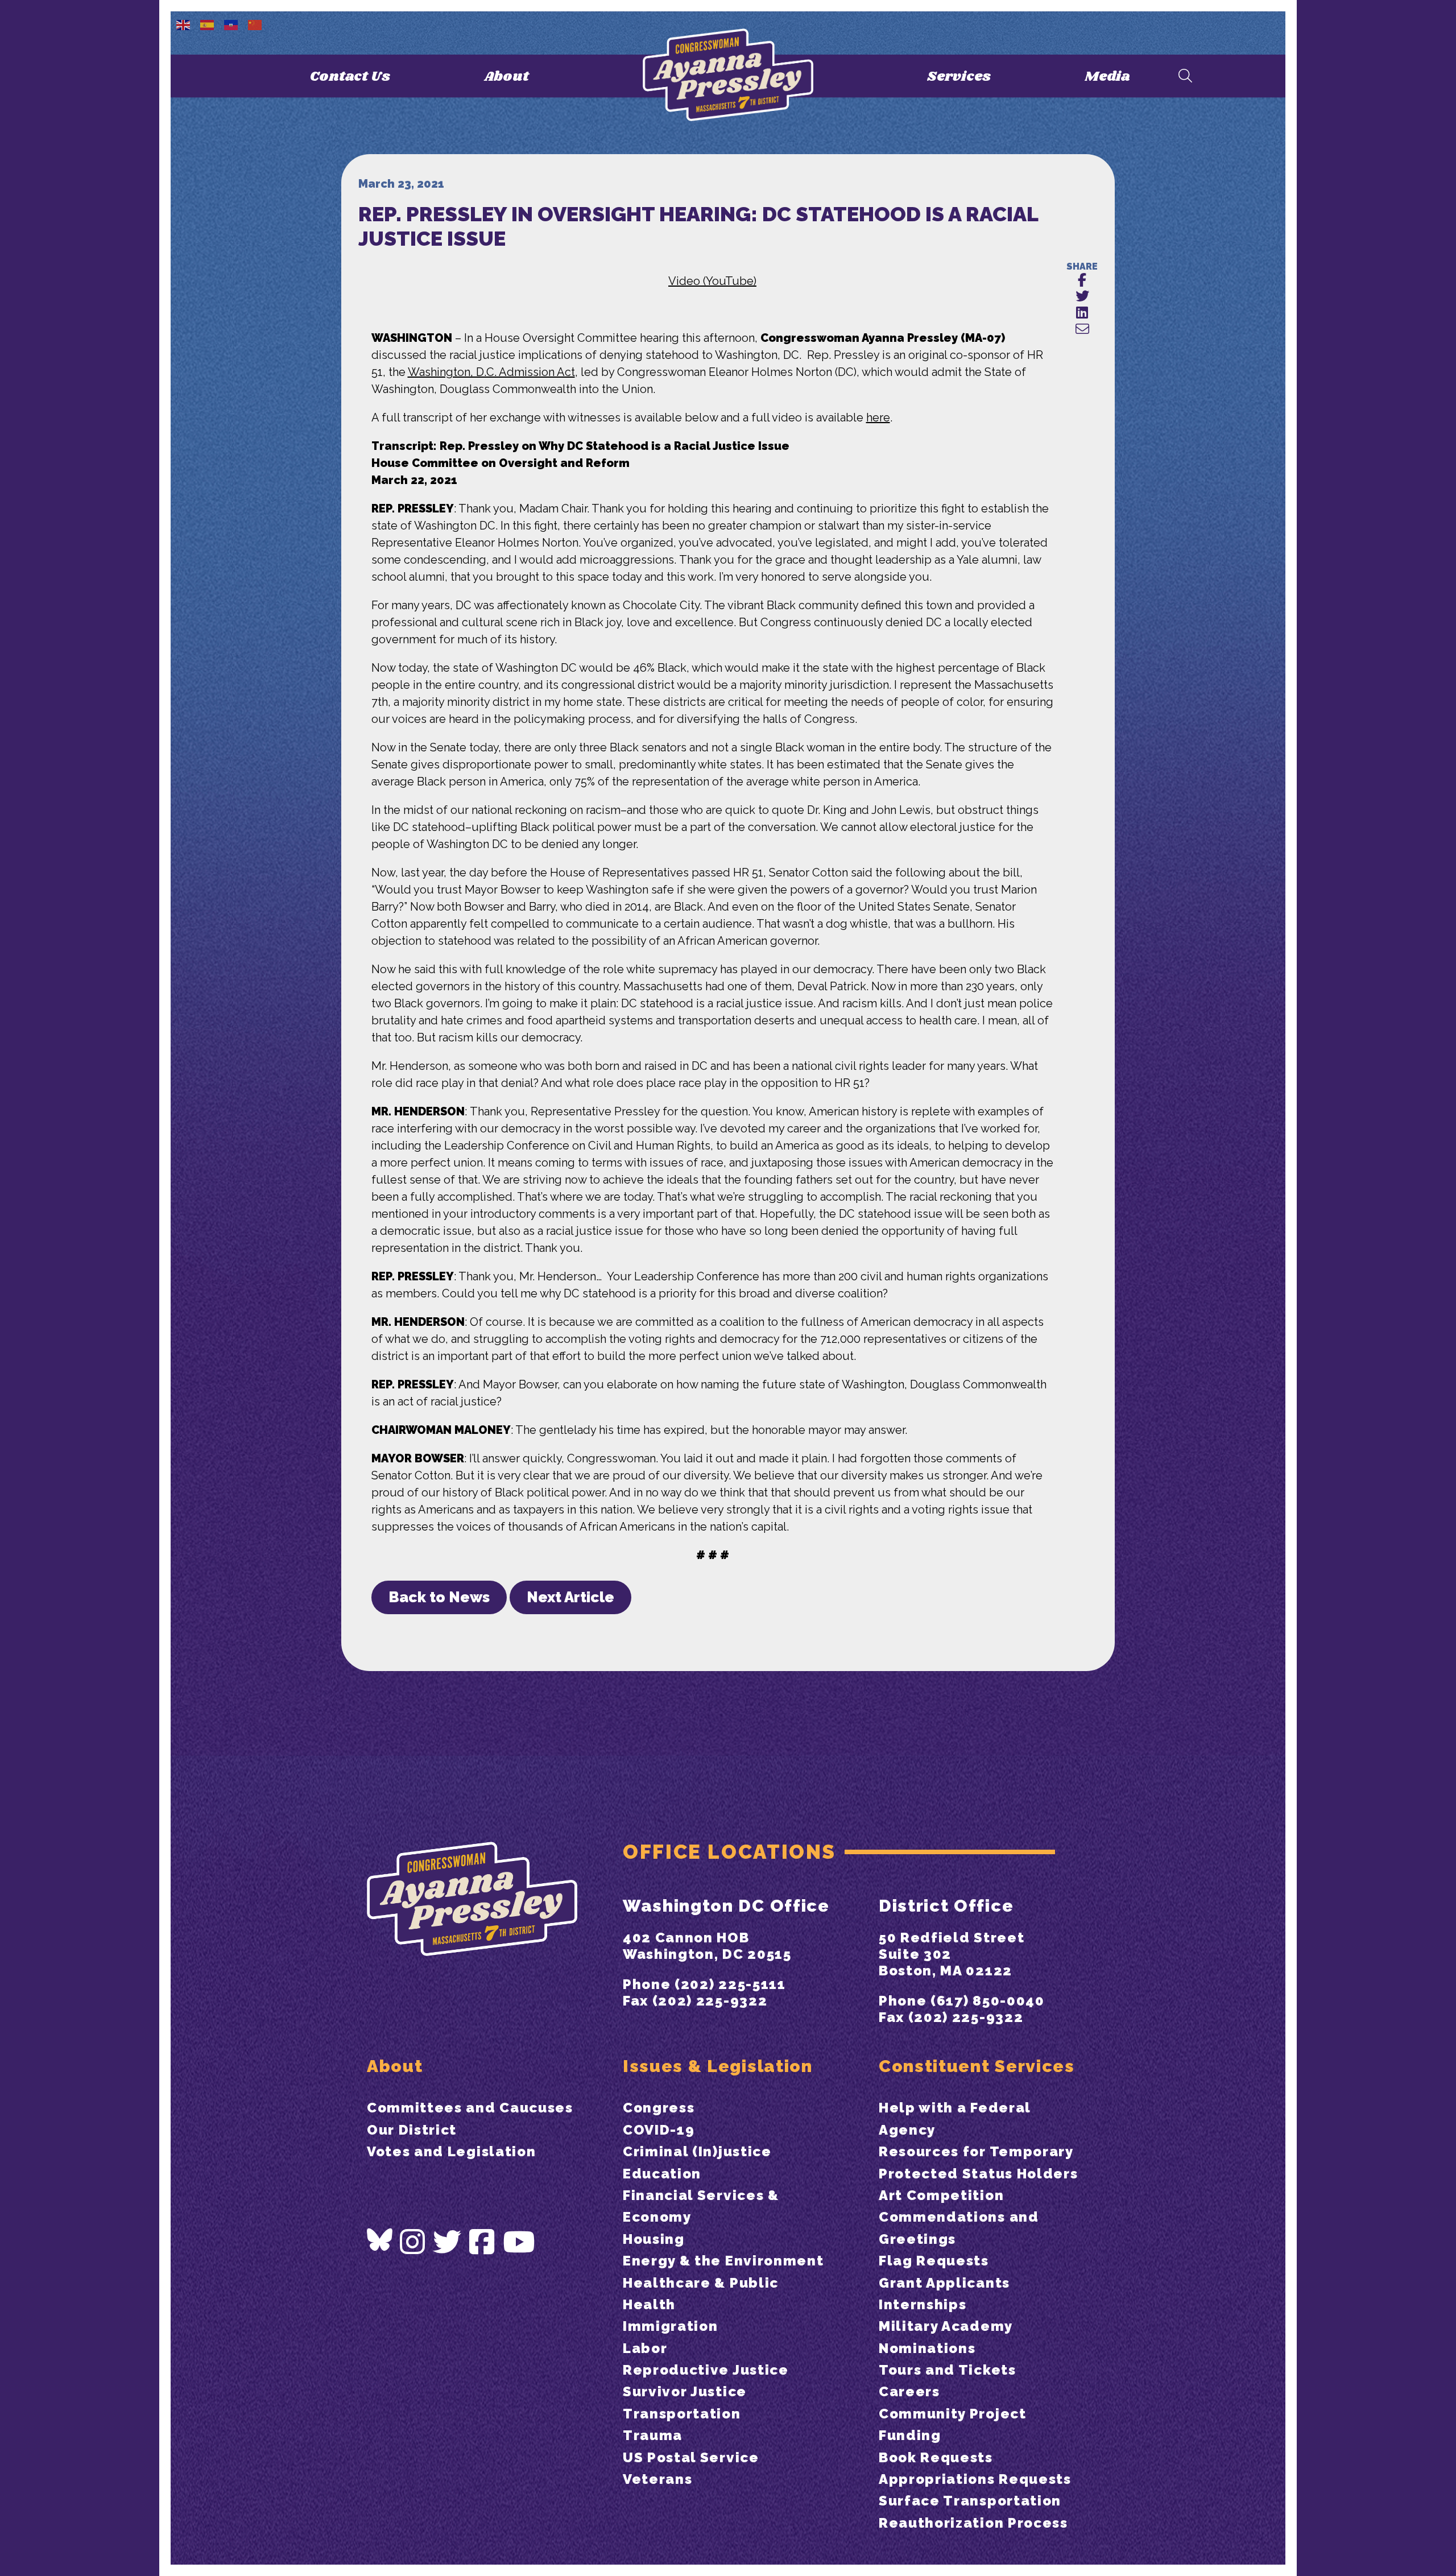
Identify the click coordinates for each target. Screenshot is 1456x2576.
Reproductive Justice (706, 2370)
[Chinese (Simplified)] (255, 24)
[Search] (1185, 77)
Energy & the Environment (723, 2261)
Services (959, 77)
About (506, 77)
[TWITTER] (1082, 297)
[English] (184, 24)
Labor (645, 2348)
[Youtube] (519, 2242)
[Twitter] (448, 2242)
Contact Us (350, 77)
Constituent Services (977, 2066)
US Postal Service (691, 2457)
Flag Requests (934, 2261)
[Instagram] (413, 2242)
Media (1107, 77)
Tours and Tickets (948, 2370)
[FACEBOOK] (1082, 281)
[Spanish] (208, 24)
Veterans (657, 2479)
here (878, 417)
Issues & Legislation (718, 2066)
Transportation (682, 2414)
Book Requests (936, 2457)
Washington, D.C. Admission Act (491, 372)
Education (662, 2174)
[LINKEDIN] (1082, 313)
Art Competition (941, 2195)
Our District (412, 2130)
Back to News (439, 1597)
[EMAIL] (1082, 330)
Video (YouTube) (712, 281)
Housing (654, 2239)
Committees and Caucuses (470, 2108)
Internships (923, 2304)
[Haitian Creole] (231, 24)
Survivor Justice (685, 2391)
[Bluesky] (380, 2240)
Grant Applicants (944, 2283)
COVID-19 (659, 2130)
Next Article (570, 1597)
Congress (659, 2108)
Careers (909, 2391)
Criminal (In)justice (697, 2151)
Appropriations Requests (975, 2479)
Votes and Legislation (451, 2151)
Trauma (653, 2435)
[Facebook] (482, 2242)
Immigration (670, 2326)
